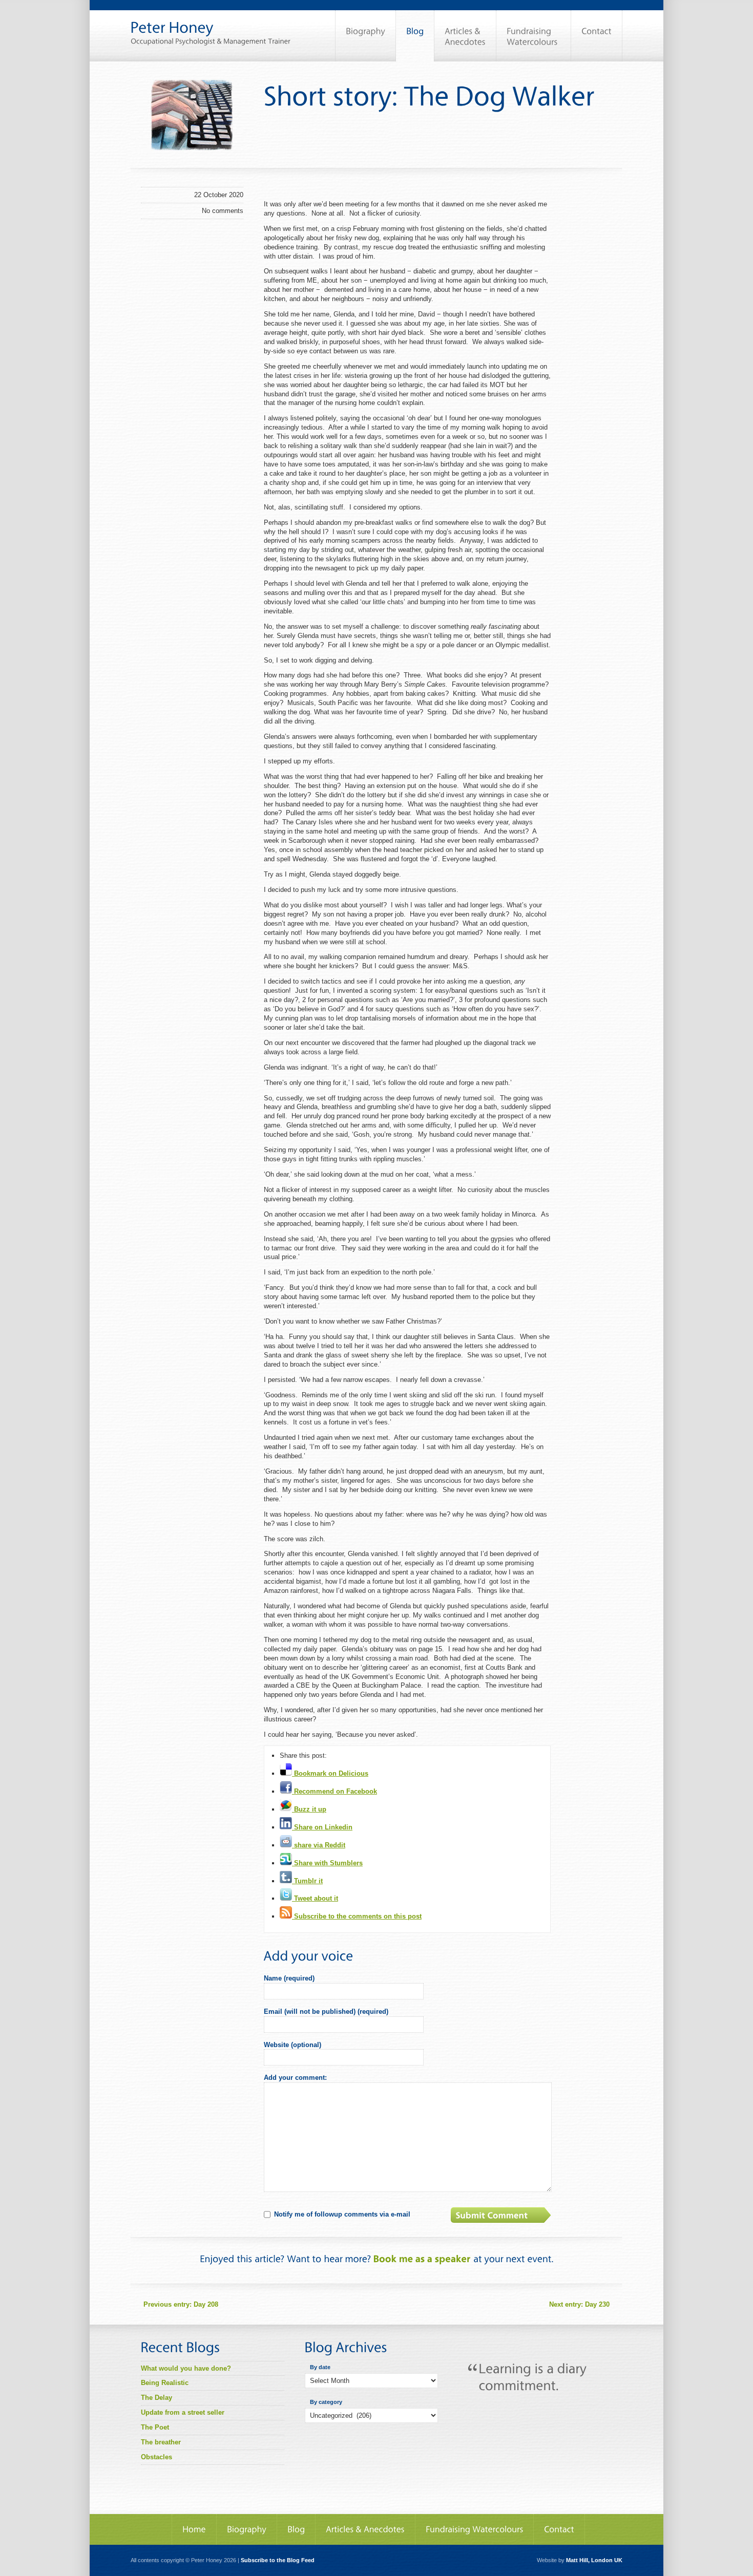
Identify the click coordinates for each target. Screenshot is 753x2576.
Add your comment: (295, 2078)
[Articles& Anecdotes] (465, 36)
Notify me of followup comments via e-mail (342, 2214)
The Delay (156, 2398)
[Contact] (597, 36)
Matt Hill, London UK (594, 2560)
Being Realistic (165, 2383)
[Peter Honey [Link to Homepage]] (211, 23)
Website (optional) (292, 2045)
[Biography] (365, 36)
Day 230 (579, 2304)
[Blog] (415, 36)
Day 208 (181, 2304)
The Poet (155, 2427)
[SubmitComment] (502, 2215)
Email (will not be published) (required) (326, 2011)
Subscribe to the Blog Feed (278, 2560)
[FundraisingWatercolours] (534, 36)
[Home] (194, 2529)
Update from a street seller (183, 2412)
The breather (161, 2442)
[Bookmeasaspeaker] (422, 2258)
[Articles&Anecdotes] (365, 2529)
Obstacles (156, 2457)
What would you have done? (186, 2368)
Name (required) (289, 1978)
